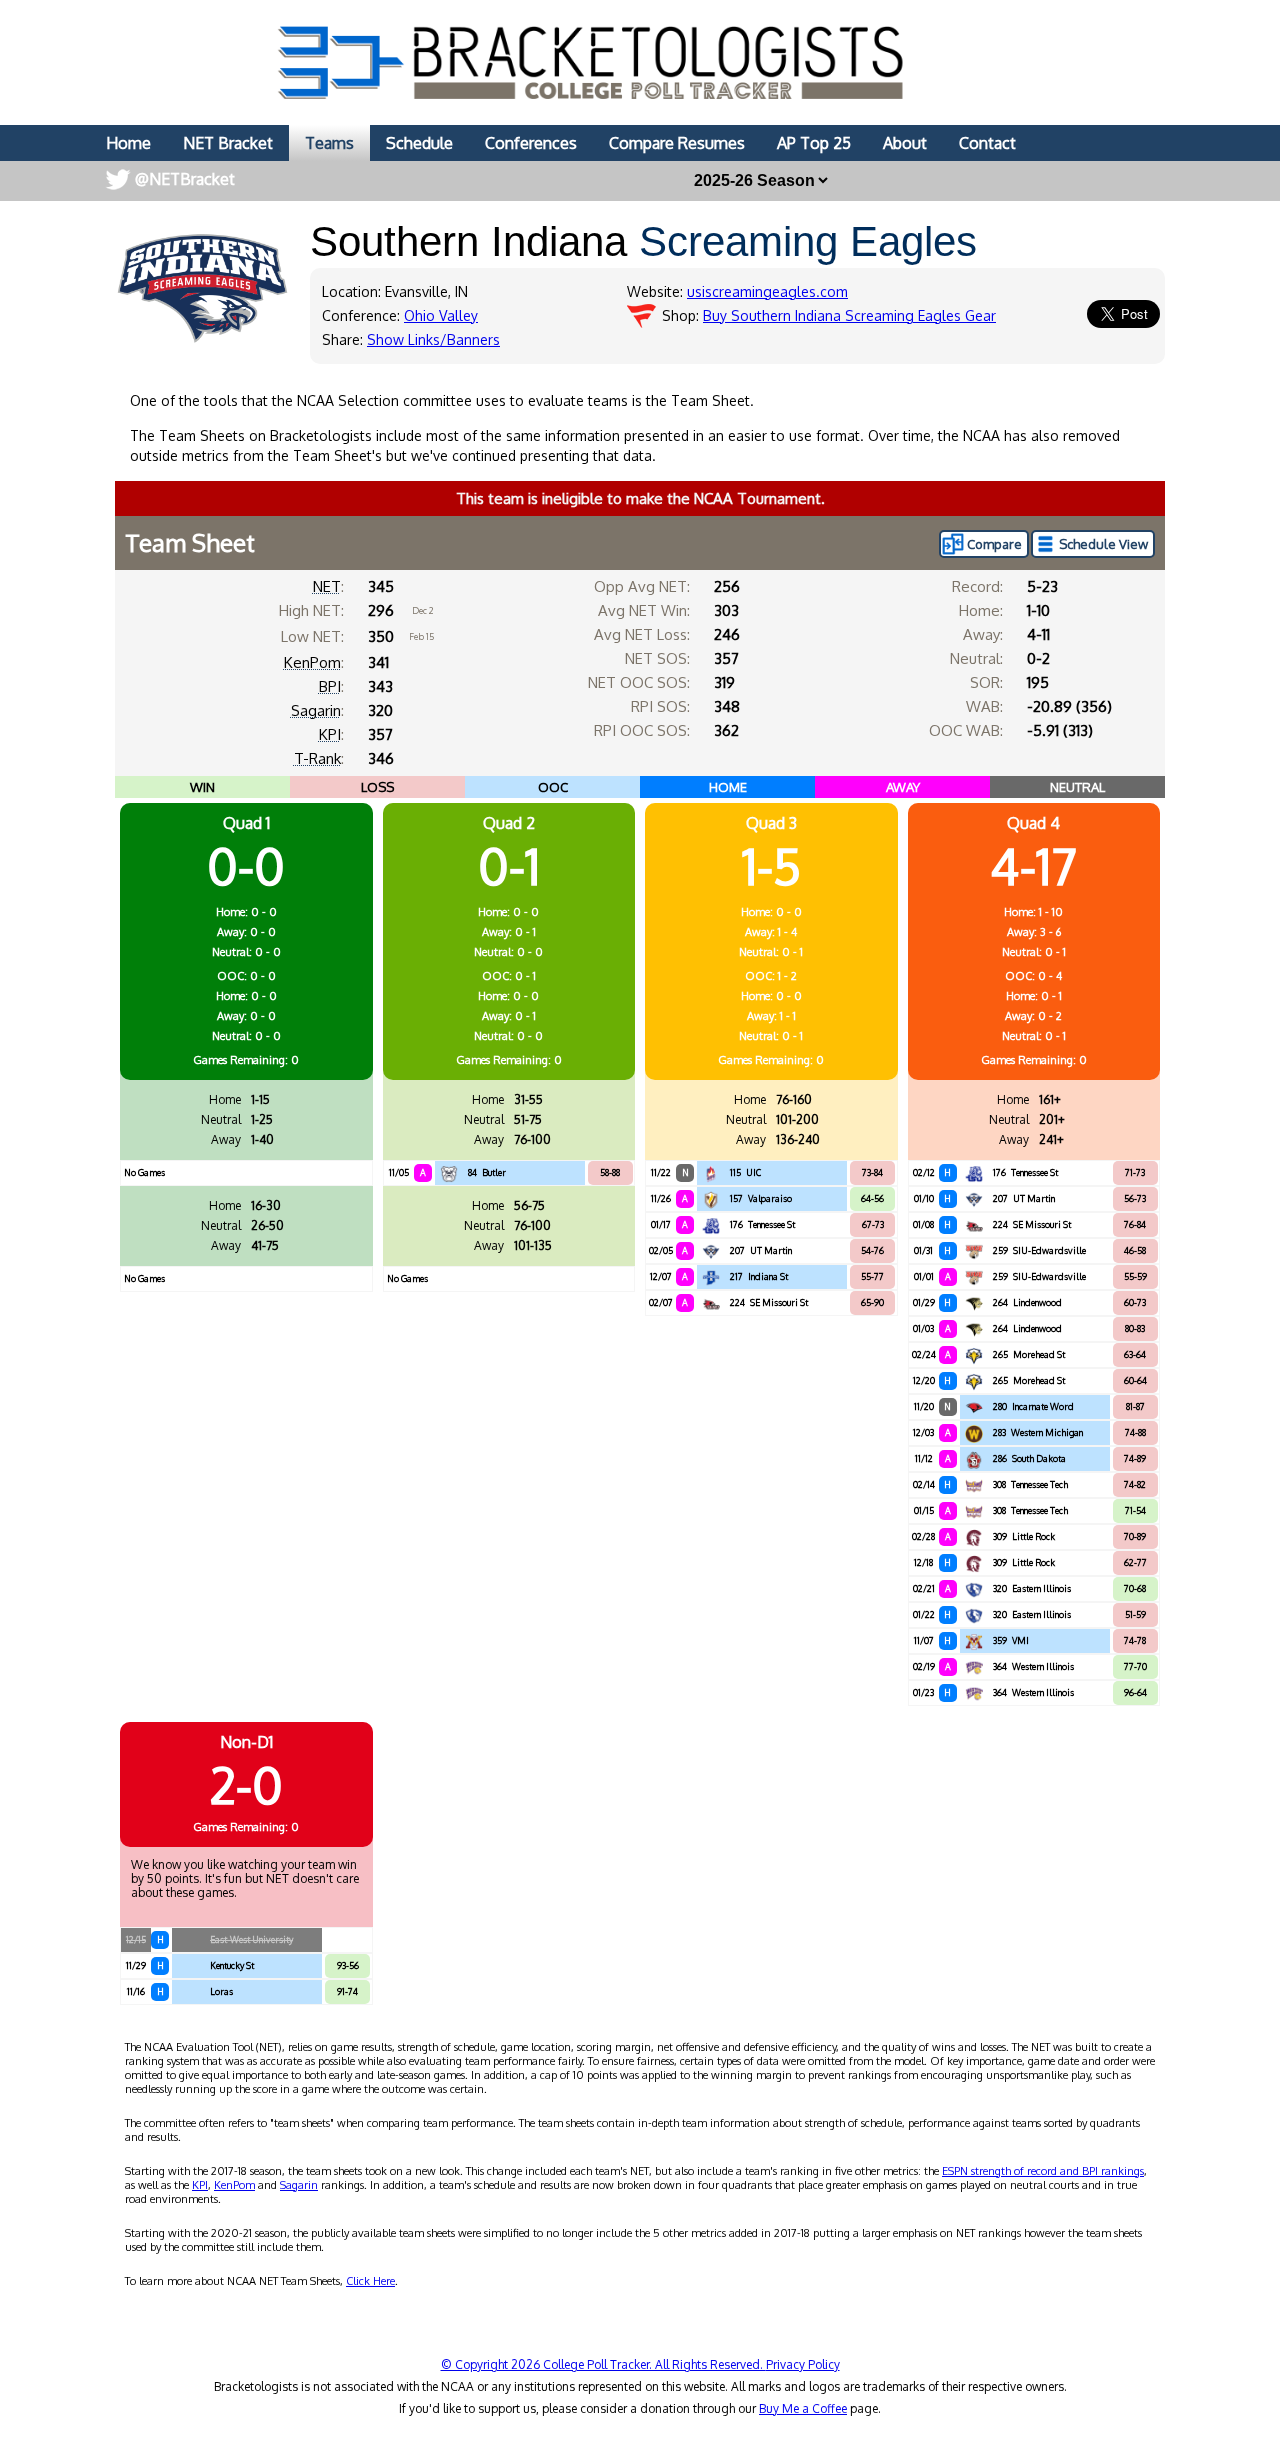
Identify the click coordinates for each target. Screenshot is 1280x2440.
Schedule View (1103, 544)
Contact (987, 143)
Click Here (370, 2281)
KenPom (312, 662)
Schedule (419, 143)
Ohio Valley (441, 315)
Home (128, 143)
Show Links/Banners (433, 339)
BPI (330, 686)
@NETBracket (185, 179)
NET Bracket (228, 143)
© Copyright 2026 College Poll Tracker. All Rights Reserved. (603, 2364)
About (905, 143)
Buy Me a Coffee (803, 2408)
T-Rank (317, 758)
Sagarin (316, 710)
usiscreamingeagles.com (767, 291)
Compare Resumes (677, 143)
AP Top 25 (814, 143)
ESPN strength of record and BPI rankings (1043, 2171)
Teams (329, 143)
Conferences (531, 143)
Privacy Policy (803, 2364)
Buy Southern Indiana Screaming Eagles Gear (849, 315)
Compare (994, 544)
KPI (330, 734)
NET (327, 586)
